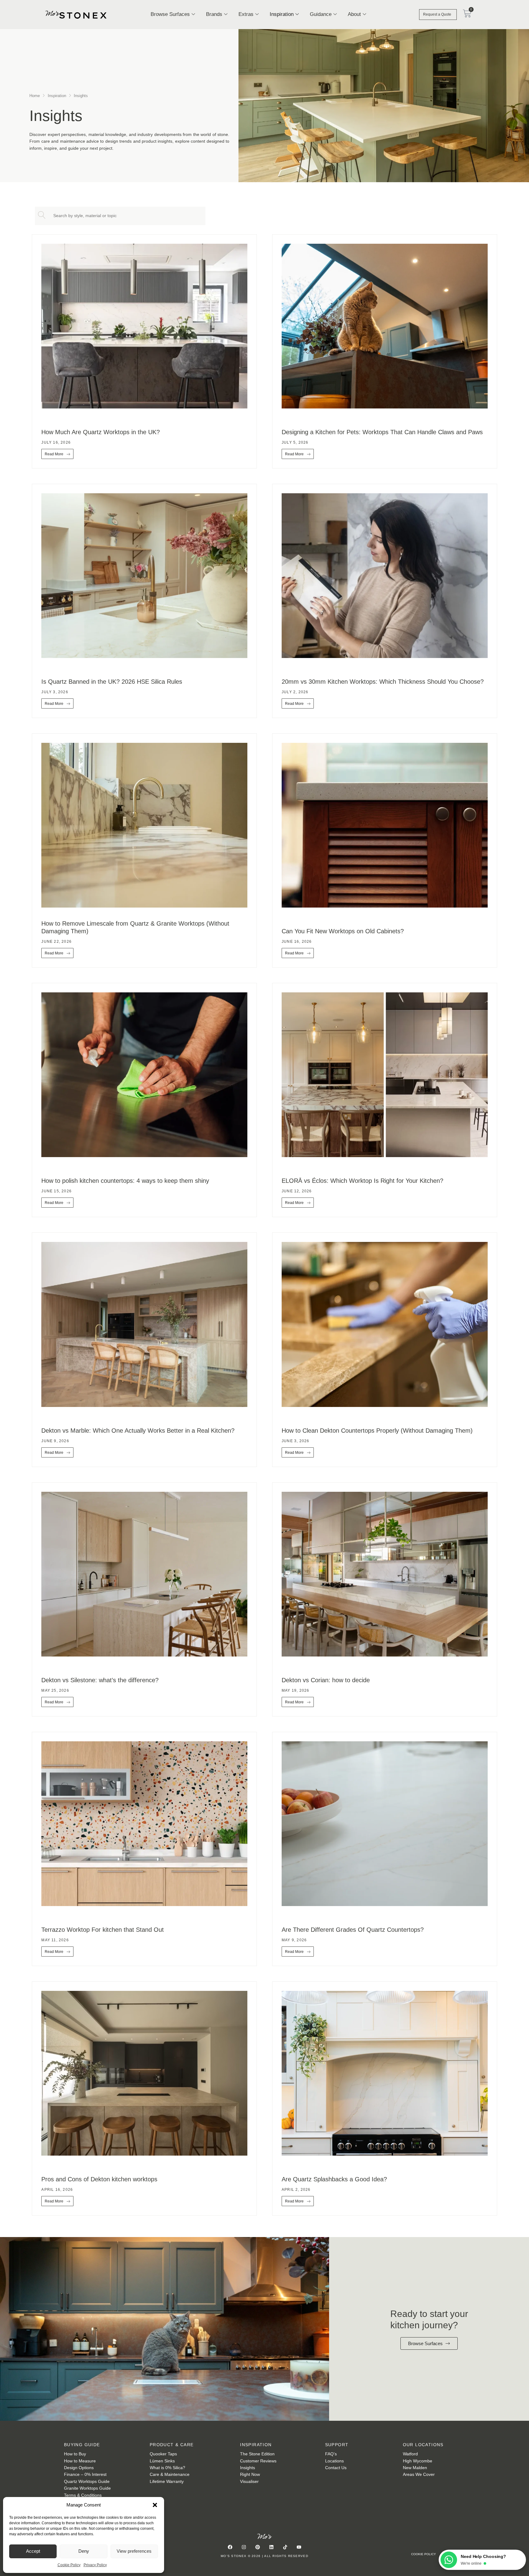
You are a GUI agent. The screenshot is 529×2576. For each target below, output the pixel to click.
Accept (33, 2551)
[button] (155, 2505)
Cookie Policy (69, 2565)
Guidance (321, 14)
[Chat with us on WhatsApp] (449, 2560)
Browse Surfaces (170, 14)
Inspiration (282, 14)
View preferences (134, 2551)
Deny (84, 2551)
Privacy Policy (95, 2565)
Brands (214, 14)
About (354, 14)
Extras (246, 14)
